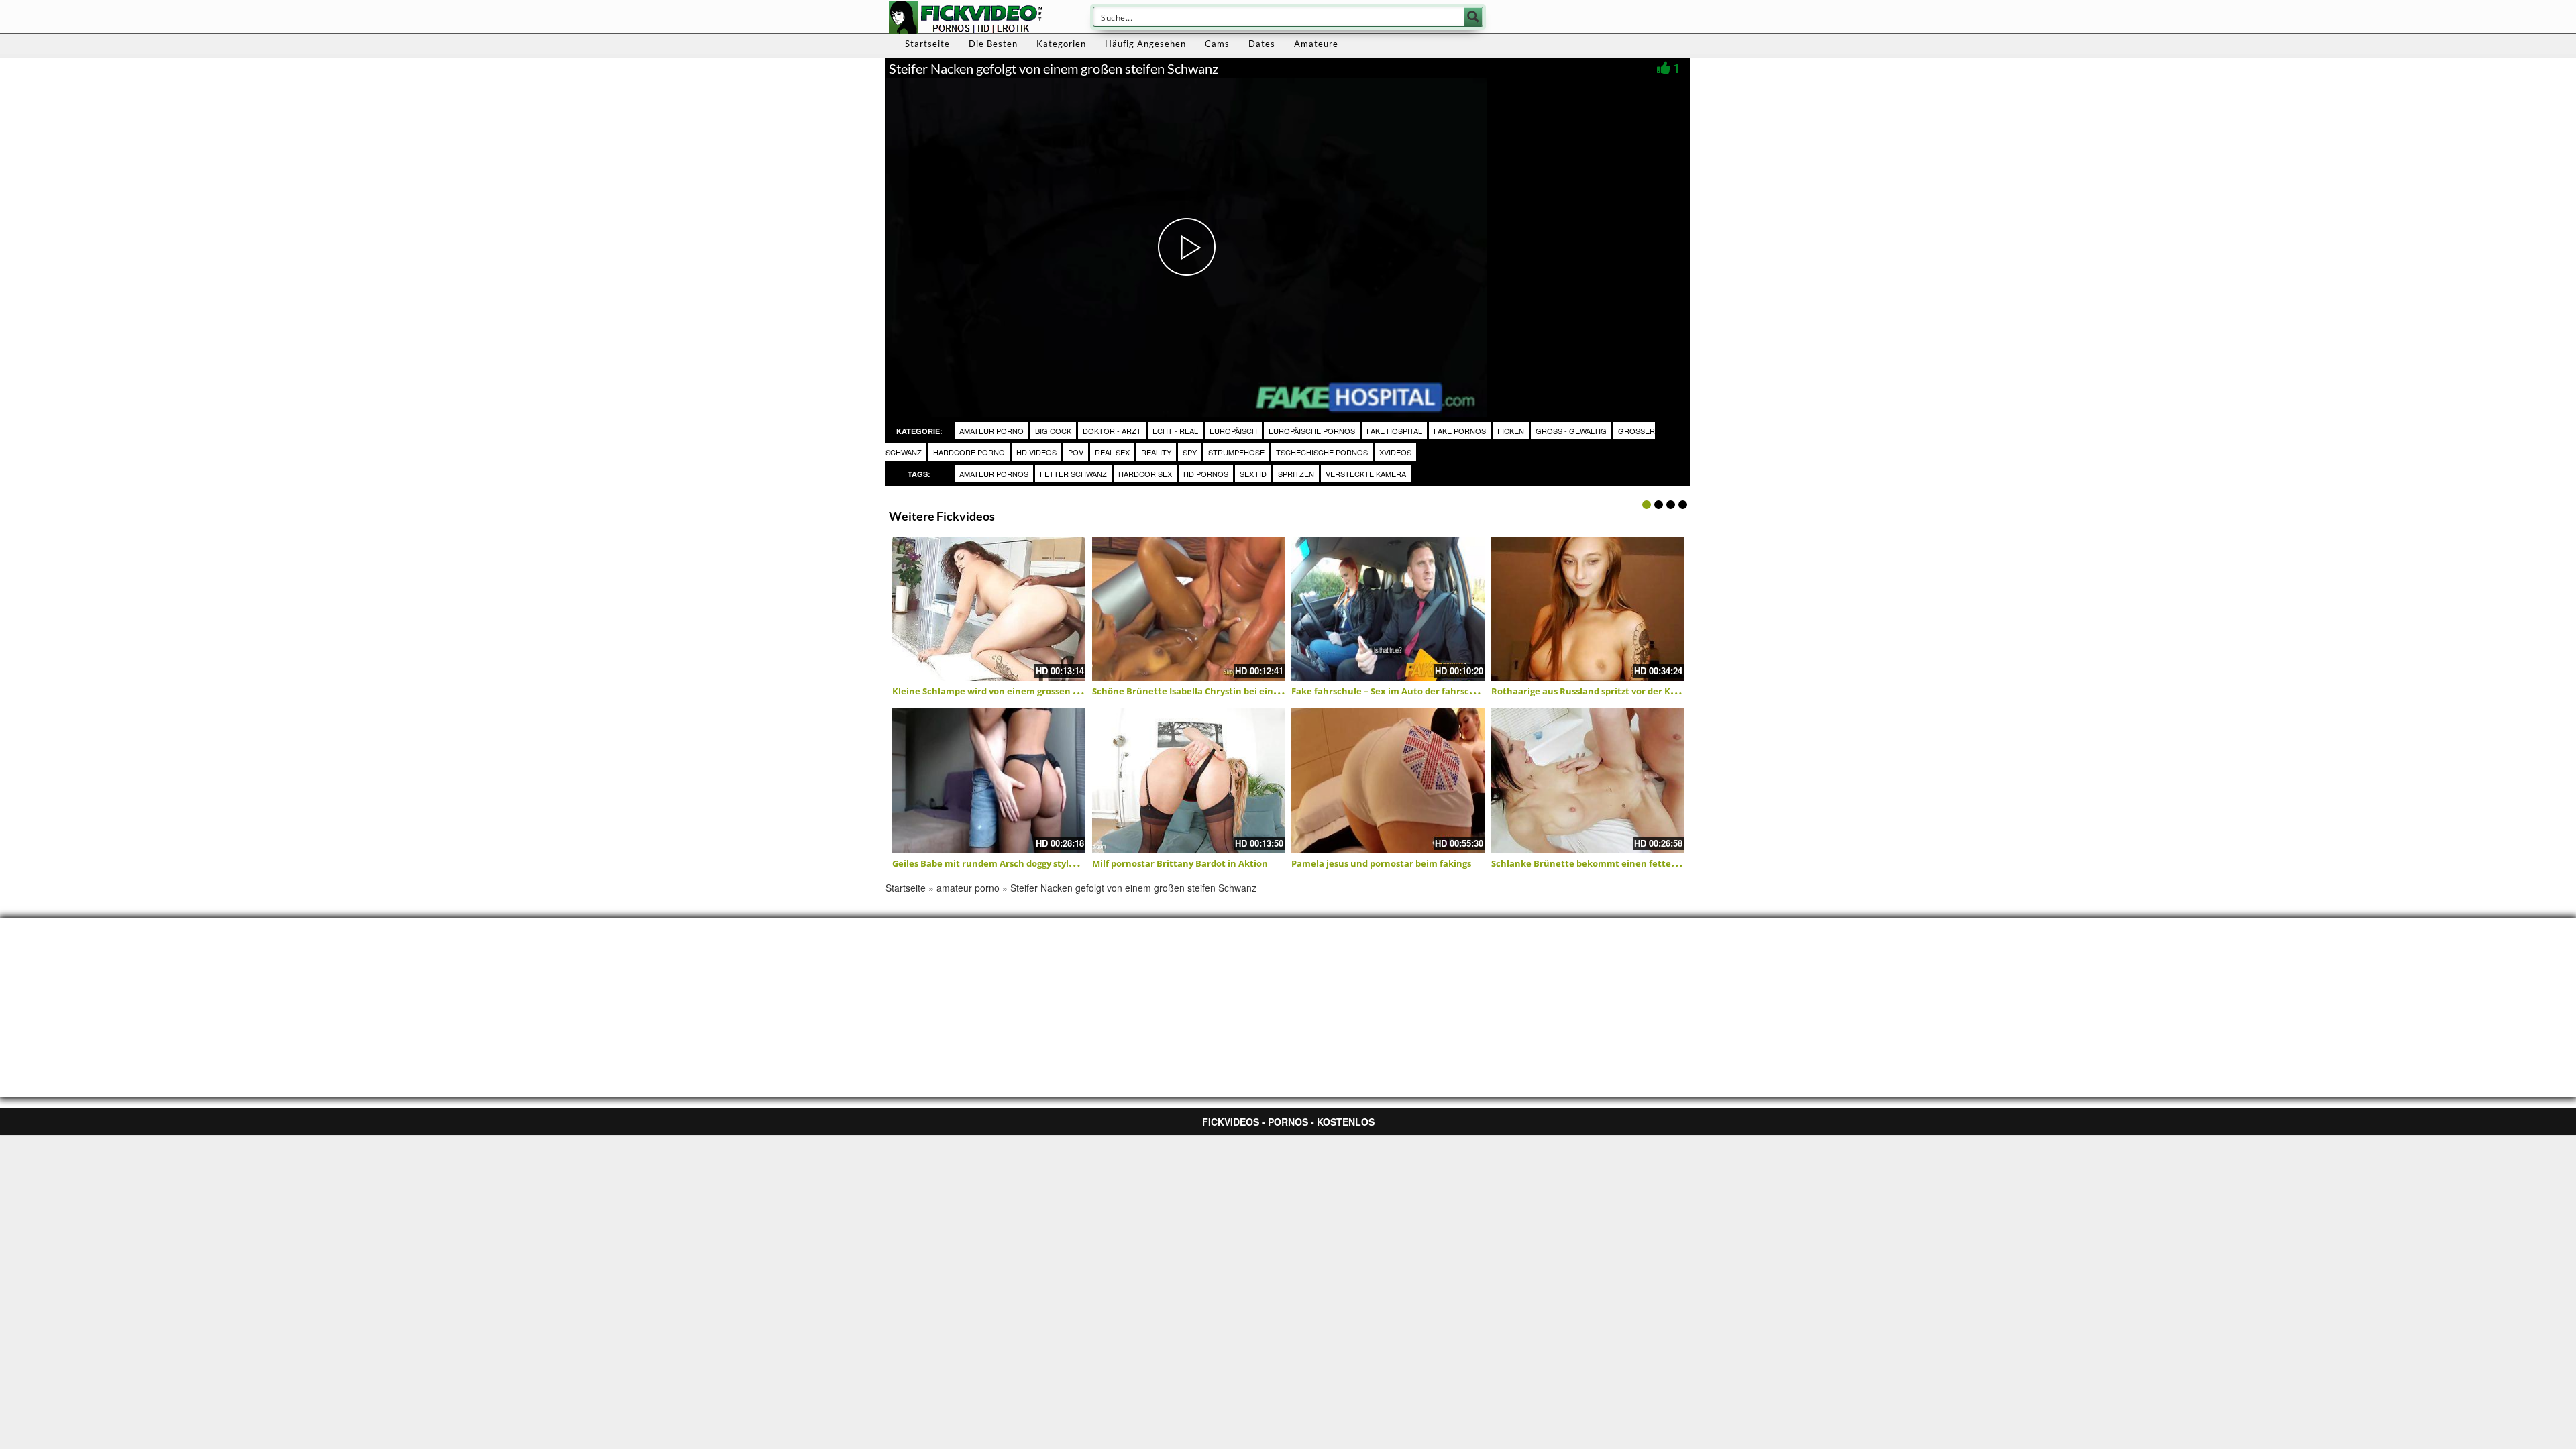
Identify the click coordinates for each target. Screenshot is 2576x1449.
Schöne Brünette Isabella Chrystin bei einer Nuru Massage (1220, 691)
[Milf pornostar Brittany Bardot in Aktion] (1189, 781)
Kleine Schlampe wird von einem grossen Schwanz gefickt (1018, 691)
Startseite (927, 44)
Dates (1262, 44)
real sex (1112, 452)
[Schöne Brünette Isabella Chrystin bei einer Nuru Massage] (1189, 609)
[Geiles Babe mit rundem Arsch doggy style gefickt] (989, 781)
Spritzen (1296, 474)
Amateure (1316, 44)
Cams (1217, 44)
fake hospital (1394, 431)
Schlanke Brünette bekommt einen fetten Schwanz (1604, 863)
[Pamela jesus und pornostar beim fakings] (1388, 781)
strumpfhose (1236, 452)
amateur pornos (994, 474)
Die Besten (993, 44)
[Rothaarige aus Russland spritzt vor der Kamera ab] (1588, 609)
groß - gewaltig (1571, 431)
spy (1190, 452)
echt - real (1175, 431)
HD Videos (1036, 452)
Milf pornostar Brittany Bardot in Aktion (1180, 863)
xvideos (1395, 452)
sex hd (1253, 474)
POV (1076, 452)
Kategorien (1061, 44)
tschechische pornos (1322, 452)
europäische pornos (1312, 431)
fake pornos (1460, 431)
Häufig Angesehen (1145, 44)
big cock (1053, 431)
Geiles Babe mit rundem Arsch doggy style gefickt (999, 863)
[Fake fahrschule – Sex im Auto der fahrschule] (1388, 609)
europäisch (1233, 431)
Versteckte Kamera (1366, 474)
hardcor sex (1145, 474)
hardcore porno (969, 452)
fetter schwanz (1073, 474)
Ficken (1511, 431)
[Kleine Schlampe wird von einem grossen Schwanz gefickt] (989, 609)
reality (1156, 452)
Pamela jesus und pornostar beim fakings (1381, 863)
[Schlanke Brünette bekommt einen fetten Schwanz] (1588, 781)
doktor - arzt (1112, 431)
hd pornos (1206, 474)
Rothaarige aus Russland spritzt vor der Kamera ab (1602, 691)
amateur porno (991, 431)
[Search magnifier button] (1473, 17)
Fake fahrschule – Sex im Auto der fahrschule (1390, 691)
